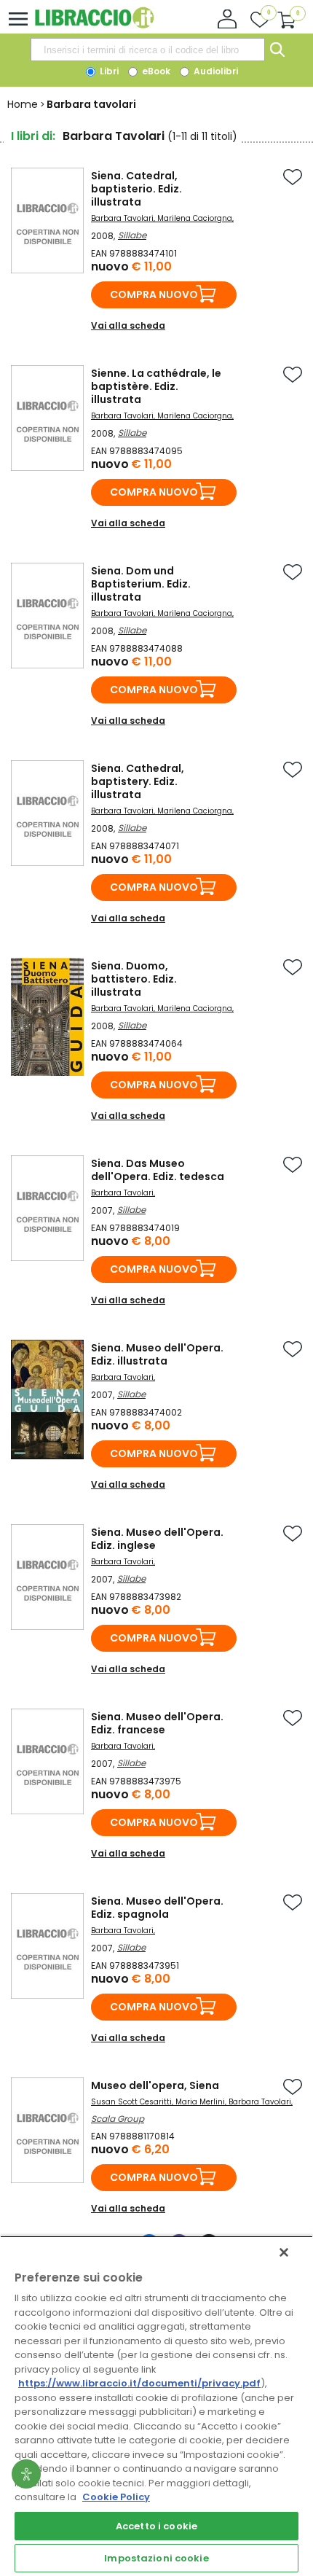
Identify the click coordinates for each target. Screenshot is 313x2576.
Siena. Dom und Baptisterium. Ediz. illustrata (141, 584)
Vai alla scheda (128, 325)
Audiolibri (215, 71)
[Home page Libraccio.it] (94, 25)
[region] (156, 2406)
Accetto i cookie (156, 2526)
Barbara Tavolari (122, 218)
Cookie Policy (116, 2497)
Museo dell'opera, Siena (155, 2085)
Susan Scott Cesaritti (131, 2102)
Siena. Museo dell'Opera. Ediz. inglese (157, 1539)
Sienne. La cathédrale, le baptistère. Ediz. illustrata (156, 386)
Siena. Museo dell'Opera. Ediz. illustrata (157, 1354)
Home (23, 104)
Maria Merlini (200, 2102)
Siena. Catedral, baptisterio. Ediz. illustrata (136, 189)
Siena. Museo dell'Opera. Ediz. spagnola (157, 1908)
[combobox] (148, 50)
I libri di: (33, 136)
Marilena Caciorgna (195, 218)
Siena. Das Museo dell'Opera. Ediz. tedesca (158, 1170)
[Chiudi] (284, 2252)
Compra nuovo (154, 294)
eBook (155, 71)
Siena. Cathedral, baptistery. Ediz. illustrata (138, 781)
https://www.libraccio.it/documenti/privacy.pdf (139, 2383)
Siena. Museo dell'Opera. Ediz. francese (157, 1723)
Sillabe (132, 235)
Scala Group (118, 2119)
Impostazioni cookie (156, 2558)
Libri (108, 71)
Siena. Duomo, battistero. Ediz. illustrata (134, 979)
